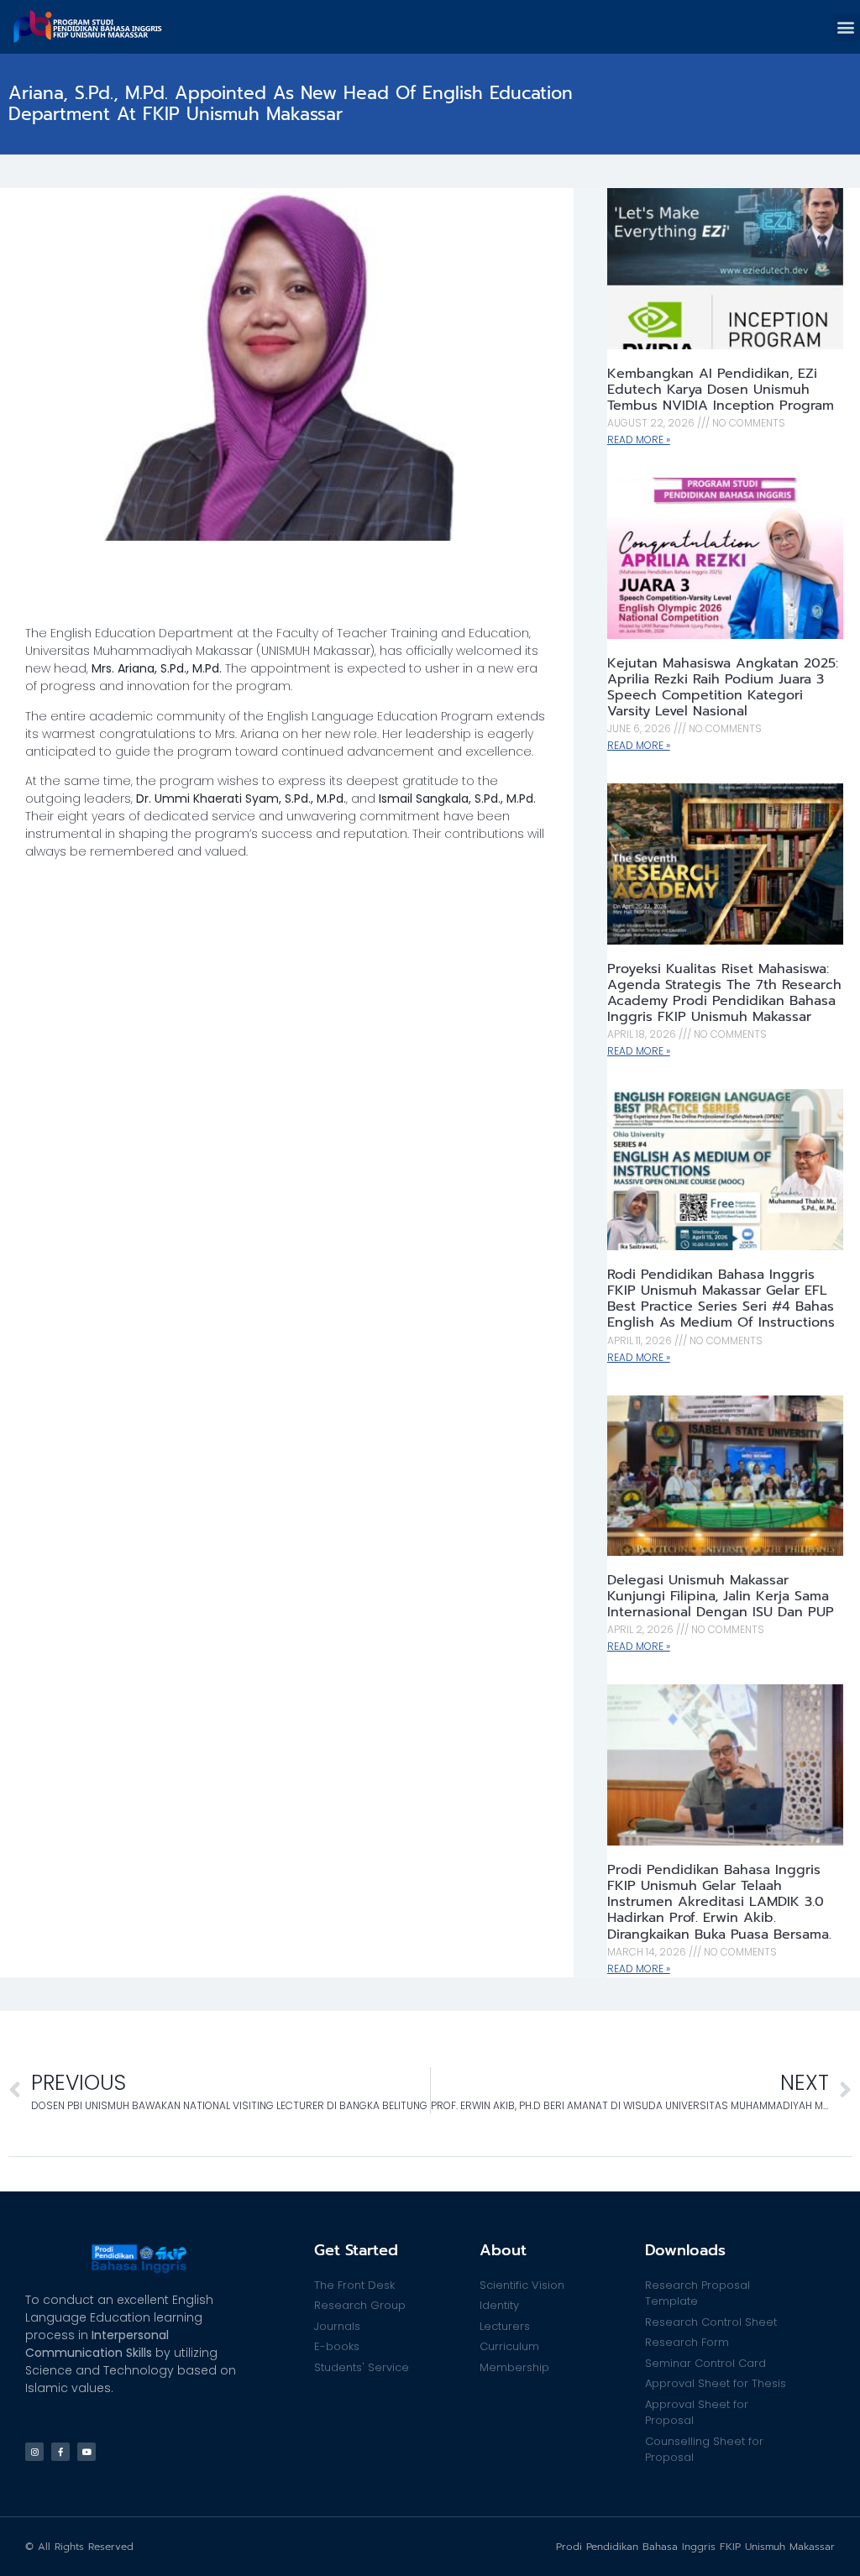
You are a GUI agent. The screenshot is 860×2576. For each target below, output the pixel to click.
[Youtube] (87, 2452)
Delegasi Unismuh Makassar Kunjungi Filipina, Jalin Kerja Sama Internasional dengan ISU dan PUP (721, 1596)
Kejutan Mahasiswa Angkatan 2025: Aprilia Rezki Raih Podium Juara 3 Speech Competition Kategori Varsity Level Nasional (723, 688)
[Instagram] (34, 2452)
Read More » (639, 440)
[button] (846, 27)
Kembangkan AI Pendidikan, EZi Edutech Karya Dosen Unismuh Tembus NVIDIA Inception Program (721, 390)
